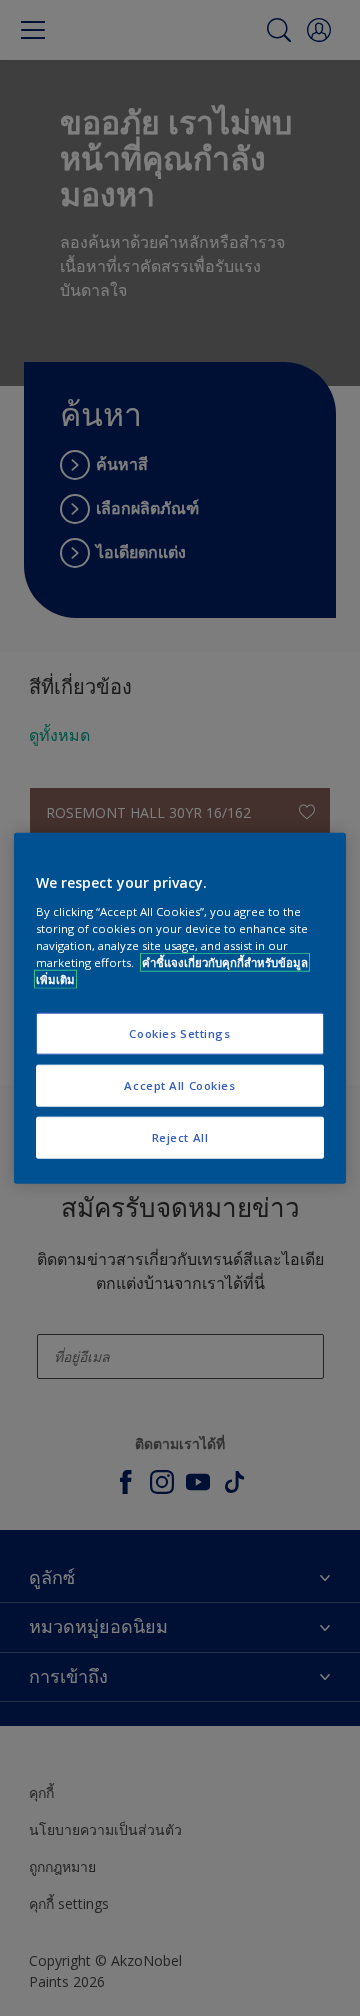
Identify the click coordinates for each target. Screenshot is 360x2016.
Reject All (180, 1136)
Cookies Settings (179, 1033)
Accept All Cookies (179, 1084)
